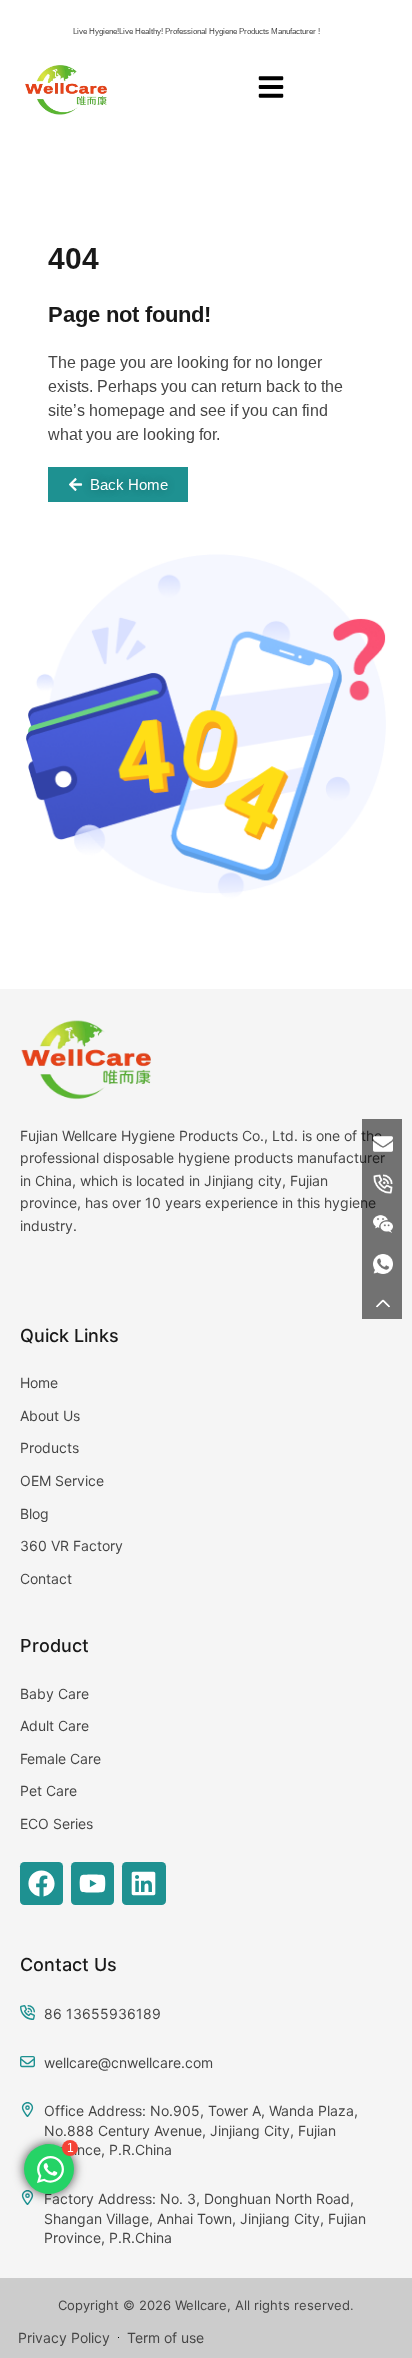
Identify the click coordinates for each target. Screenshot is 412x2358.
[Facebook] (41, 1883)
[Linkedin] (143, 1883)
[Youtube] (92, 1883)
